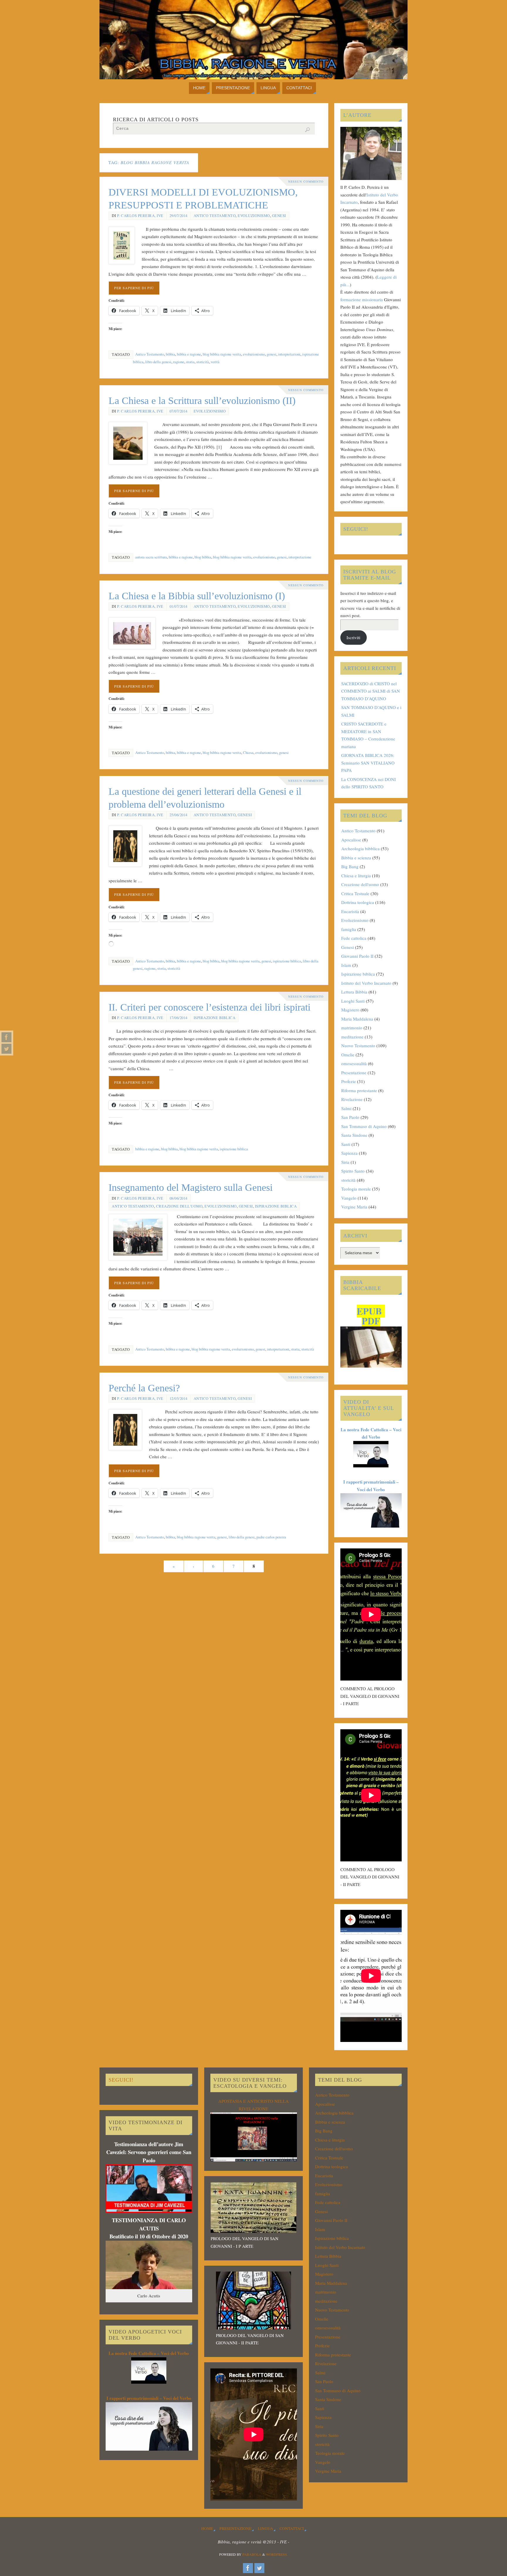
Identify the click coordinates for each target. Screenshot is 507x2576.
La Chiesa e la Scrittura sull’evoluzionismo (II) (202, 401)
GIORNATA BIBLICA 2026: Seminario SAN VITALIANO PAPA (368, 763)
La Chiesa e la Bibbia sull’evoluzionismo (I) (197, 596)
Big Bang (350, 866)
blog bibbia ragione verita (222, 354)
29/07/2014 (179, 216)
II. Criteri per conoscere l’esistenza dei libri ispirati (209, 1007)
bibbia (170, 354)
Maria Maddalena (357, 1019)
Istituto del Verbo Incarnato (366, 983)
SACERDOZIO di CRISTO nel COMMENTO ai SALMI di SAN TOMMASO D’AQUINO (371, 691)
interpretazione (300, 557)
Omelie (348, 1055)
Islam (346, 965)
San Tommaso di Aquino (364, 1126)
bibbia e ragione (189, 354)
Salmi (346, 1108)
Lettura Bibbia (354, 992)
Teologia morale (356, 1189)
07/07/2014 (179, 411)
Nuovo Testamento (358, 1045)
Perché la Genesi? (144, 1388)
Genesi (279, 216)
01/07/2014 (179, 606)
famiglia (349, 929)
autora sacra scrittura (151, 557)
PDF (371, 1321)
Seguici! (356, 529)
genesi (272, 354)
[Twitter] (6, 1049)
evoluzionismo (254, 354)
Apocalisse (351, 840)
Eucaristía (350, 911)
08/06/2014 (179, 1198)
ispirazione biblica (287, 961)
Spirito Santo (353, 1171)
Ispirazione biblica (215, 1018)
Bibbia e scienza (356, 858)
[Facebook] (6, 1037)
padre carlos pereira (271, 1537)
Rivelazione (352, 1099)
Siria (345, 1162)
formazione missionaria (362, 299)
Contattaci (292, 2528)
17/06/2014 (179, 1018)
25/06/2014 (179, 815)
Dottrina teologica (358, 902)
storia (190, 362)
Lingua (266, 2528)
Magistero (350, 1010)
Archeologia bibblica (360, 848)
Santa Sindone (354, 1135)
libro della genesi (158, 362)
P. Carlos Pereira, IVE (140, 216)
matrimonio (352, 1028)
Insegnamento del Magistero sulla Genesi (191, 1187)
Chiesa (248, 753)
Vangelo (349, 1198)
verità (215, 362)
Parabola (252, 2554)
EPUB (369, 1311)
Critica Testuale (355, 893)
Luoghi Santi (353, 1001)
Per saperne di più (134, 288)
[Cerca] (307, 130)
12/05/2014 (179, 1399)
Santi (346, 1144)
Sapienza (349, 1153)
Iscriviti (353, 637)
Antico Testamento (215, 216)
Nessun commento (306, 181)
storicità (203, 362)
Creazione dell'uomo (179, 1206)
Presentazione (354, 1073)
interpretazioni (289, 354)
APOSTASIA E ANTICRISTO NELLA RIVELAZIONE (253, 2105)
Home (207, 2528)
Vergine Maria (354, 1207)
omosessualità (354, 1063)
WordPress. (277, 2554)
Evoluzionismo (254, 216)
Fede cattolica (354, 938)
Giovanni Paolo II (357, 956)
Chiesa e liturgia (356, 875)
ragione (179, 362)
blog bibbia (203, 557)
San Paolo (350, 1117)
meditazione (352, 1037)
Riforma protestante (359, 1090)
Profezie (349, 1081)
